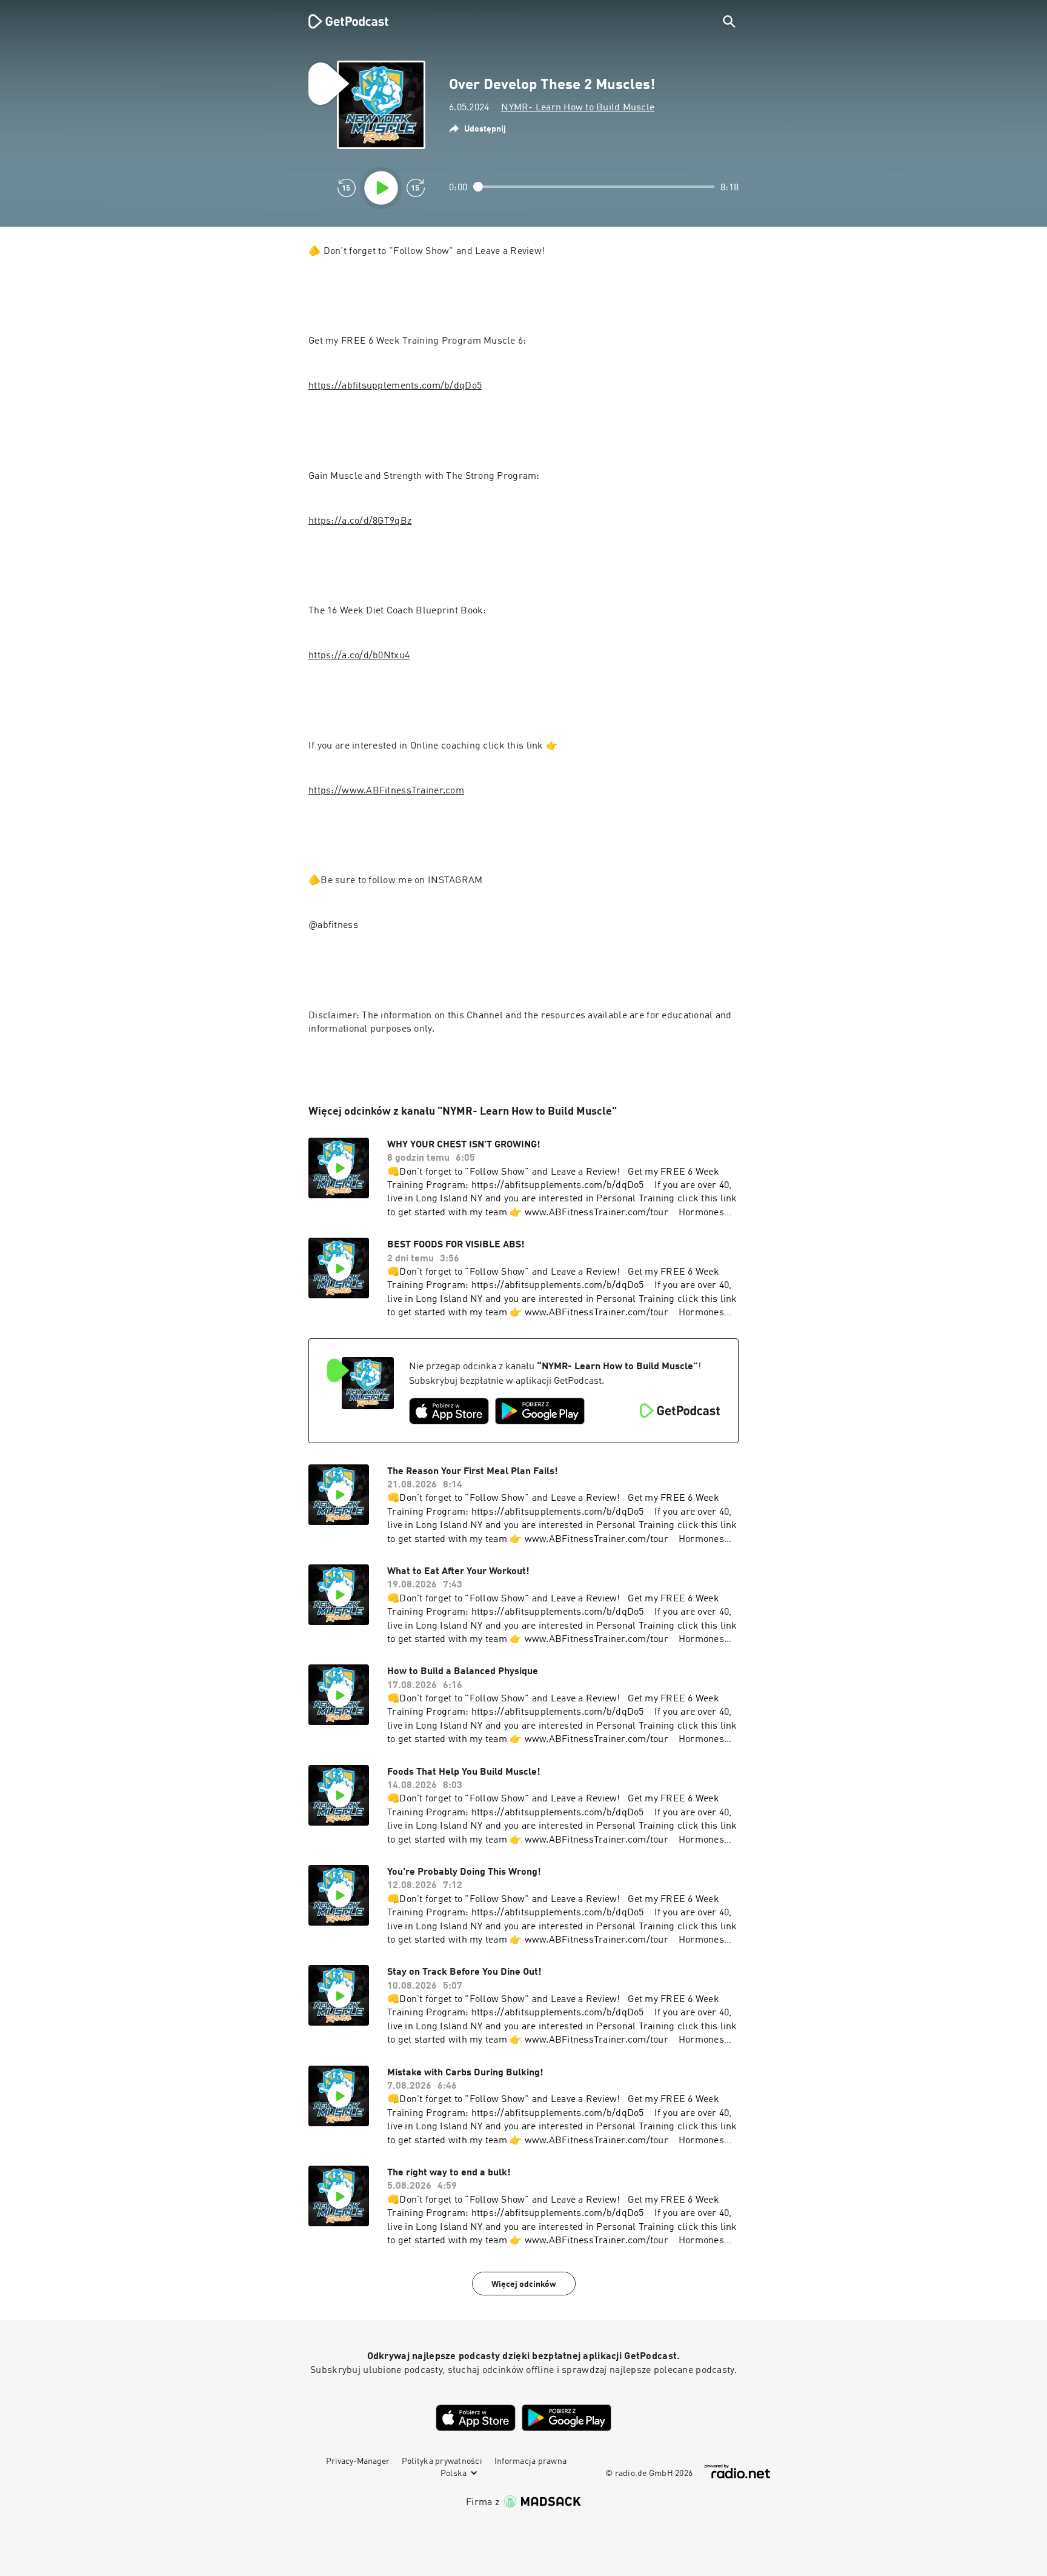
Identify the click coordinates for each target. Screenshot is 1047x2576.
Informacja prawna (530, 2461)
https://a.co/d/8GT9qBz (360, 521)
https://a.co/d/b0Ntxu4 (359, 656)
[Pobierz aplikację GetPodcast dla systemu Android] (540, 1411)
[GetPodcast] (341, 21)
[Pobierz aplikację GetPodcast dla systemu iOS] (449, 1411)
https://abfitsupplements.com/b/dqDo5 (395, 386)
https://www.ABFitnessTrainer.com (386, 791)
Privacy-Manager (358, 2461)
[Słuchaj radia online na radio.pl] (737, 2471)
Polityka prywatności (442, 2461)
